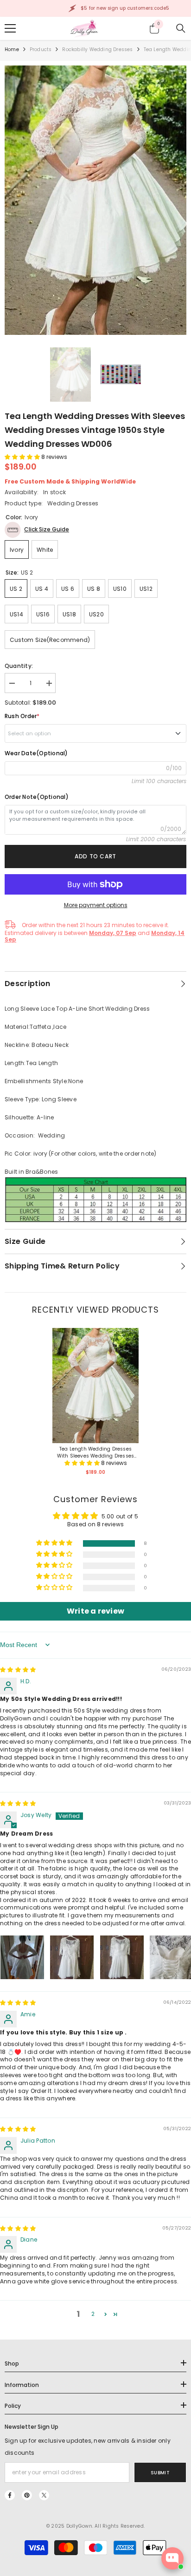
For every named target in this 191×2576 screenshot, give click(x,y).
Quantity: (19, 666)
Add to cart (95, 856)
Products (41, 49)
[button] (23, 457)
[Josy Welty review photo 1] (22, 1957)
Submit (160, 2473)
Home (12, 49)
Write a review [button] (95, 1611)
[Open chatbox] (172, 2558)
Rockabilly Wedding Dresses (97, 49)
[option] (95, 200)
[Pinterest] (27, 2495)
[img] (18, 1670)
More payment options (96, 905)
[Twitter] (44, 2495)
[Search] (181, 28)
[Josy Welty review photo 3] (122, 1957)
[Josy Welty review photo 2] (72, 1957)
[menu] (10, 28)
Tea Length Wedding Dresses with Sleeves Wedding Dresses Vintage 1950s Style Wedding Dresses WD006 (96, 1452)
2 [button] (93, 2314)
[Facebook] (10, 2495)
